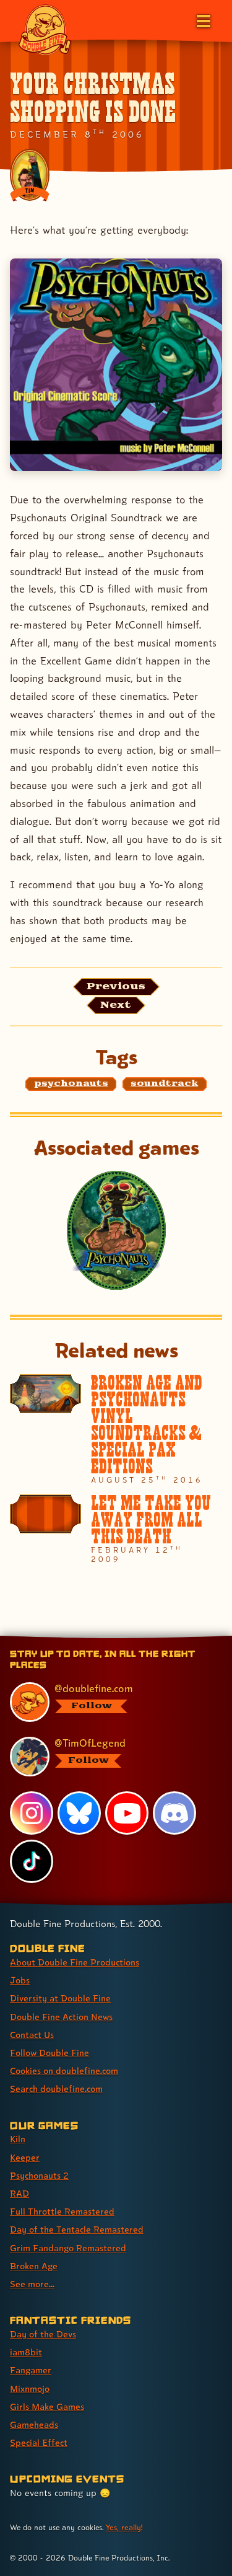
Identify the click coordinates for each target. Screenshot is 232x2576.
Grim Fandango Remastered (68, 2248)
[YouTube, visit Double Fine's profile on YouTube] (127, 1813)
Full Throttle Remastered (62, 2211)
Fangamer (31, 2370)
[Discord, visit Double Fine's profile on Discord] (174, 1813)
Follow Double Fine (49, 2053)
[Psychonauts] (116, 1230)
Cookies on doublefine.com (64, 2071)
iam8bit (26, 2352)
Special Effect (39, 2442)
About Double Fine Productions (75, 1962)
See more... (32, 2284)
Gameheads (34, 2424)
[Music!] (116, 365)
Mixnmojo (30, 2389)
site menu (106, 1638)
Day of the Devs (43, 2334)
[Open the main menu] (202, 20)
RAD (19, 2193)
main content (162, 1638)
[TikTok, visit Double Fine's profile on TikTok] (32, 1861)
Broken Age (34, 2266)
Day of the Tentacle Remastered (77, 2229)
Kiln (18, 2139)
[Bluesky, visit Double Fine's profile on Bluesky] (79, 1813)
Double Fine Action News (61, 2017)
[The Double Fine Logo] (45, 29)
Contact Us (32, 2035)
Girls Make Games (47, 2406)
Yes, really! (124, 2527)
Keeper (25, 2157)
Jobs (20, 1980)
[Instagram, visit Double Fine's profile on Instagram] (32, 1813)
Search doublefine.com (56, 2089)
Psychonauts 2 (39, 2175)
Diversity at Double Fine (60, 1998)
